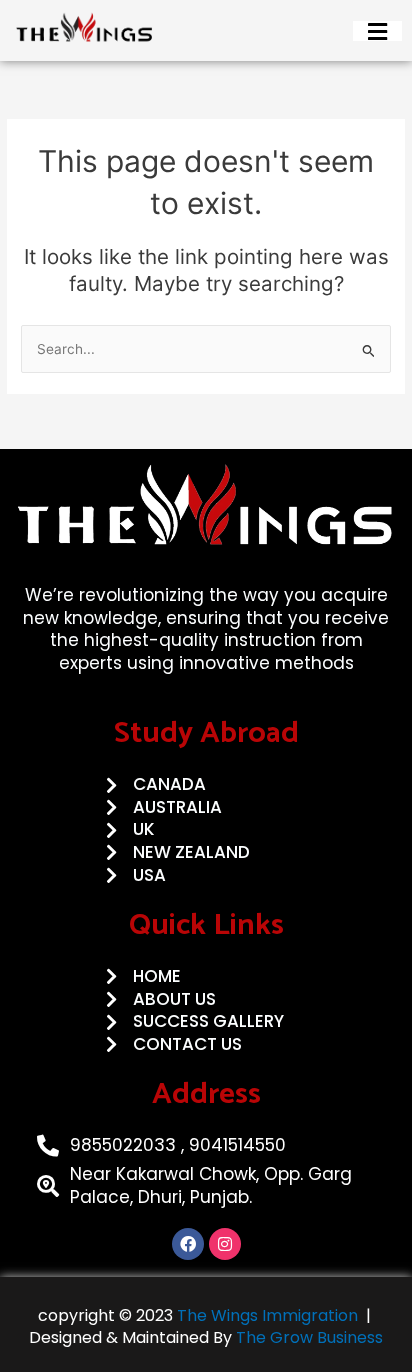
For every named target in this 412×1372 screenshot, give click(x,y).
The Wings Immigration (265, 1315)
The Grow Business (309, 1337)
